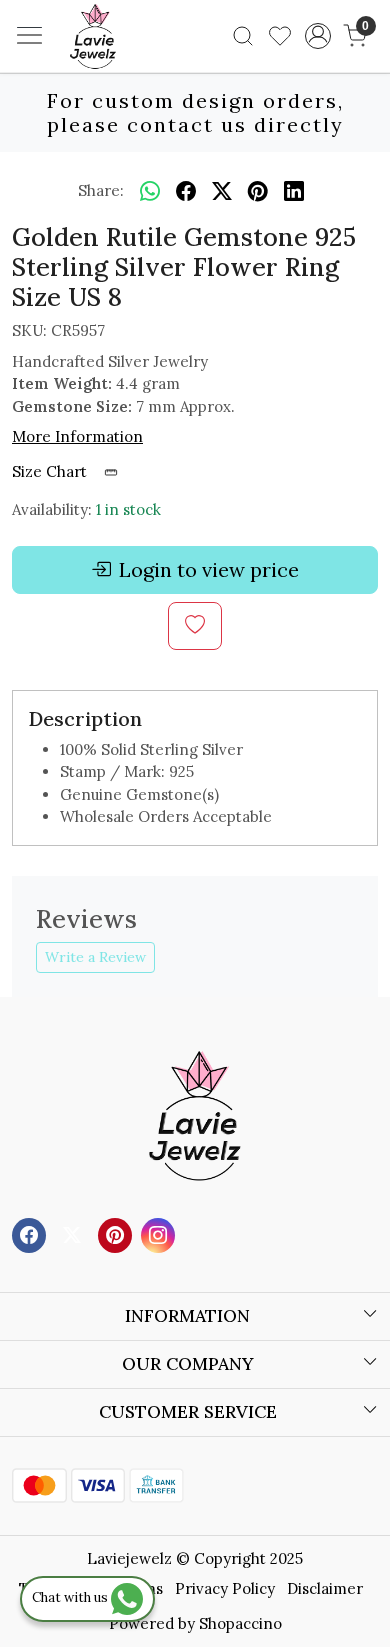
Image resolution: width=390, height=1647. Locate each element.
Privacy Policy (225, 1588)
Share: (101, 190)
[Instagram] (160, 1233)
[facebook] (186, 191)
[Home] (123, 66)
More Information (77, 436)
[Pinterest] (117, 1233)
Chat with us (71, 1597)
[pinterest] (258, 191)
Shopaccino (240, 1623)
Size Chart (51, 471)
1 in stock (128, 509)
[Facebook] (31, 1233)
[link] (243, 36)
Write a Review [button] (95, 957)
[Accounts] (317, 36)
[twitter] (222, 191)
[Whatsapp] (150, 191)
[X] (74, 1233)
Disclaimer (325, 1588)
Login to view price (209, 569)
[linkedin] (294, 191)
